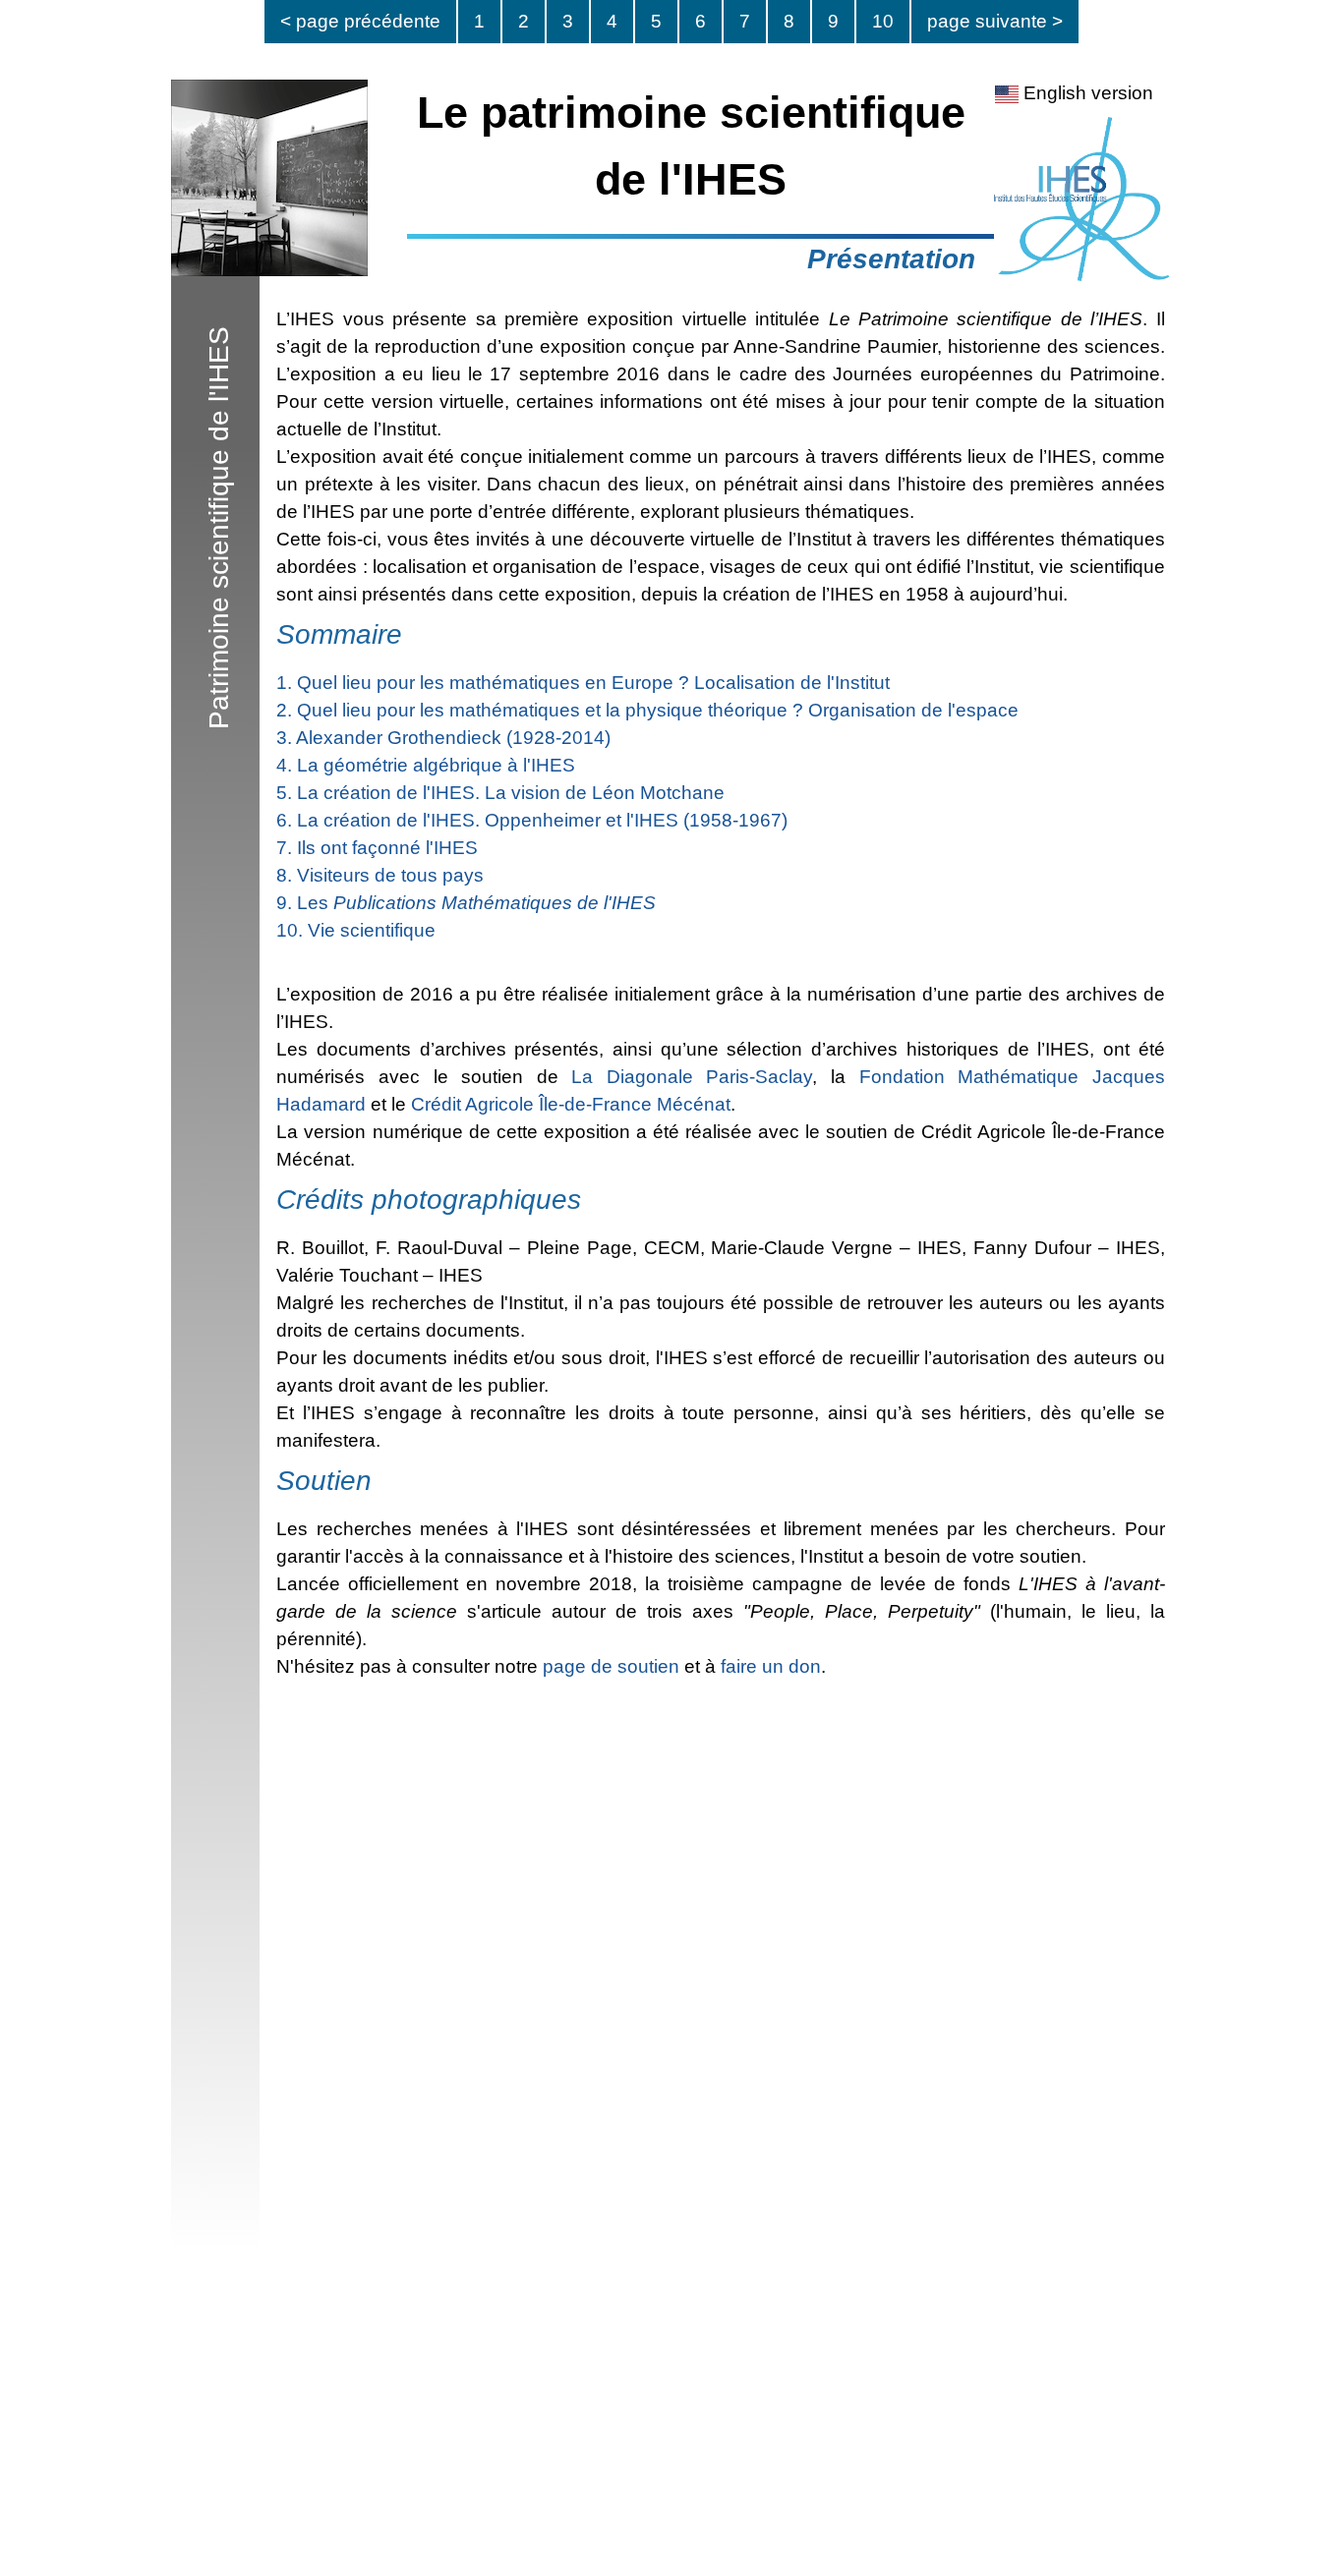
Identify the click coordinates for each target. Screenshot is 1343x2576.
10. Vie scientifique (356, 930)
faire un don (771, 1666)
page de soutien (611, 1666)
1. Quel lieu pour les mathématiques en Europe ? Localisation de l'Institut (583, 683)
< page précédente (360, 21)
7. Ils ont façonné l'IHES (377, 848)
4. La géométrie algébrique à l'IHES (426, 765)
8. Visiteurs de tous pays (380, 875)
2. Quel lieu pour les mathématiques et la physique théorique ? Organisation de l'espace (647, 710)
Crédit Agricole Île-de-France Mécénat (571, 1104)
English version (1086, 93)
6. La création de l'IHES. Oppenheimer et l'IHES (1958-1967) (532, 820)
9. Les (466, 903)
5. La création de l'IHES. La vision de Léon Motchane (500, 793)
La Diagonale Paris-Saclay (692, 1077)
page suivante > (995, 21)
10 (883, 21)
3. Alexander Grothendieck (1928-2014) (443, 738)
